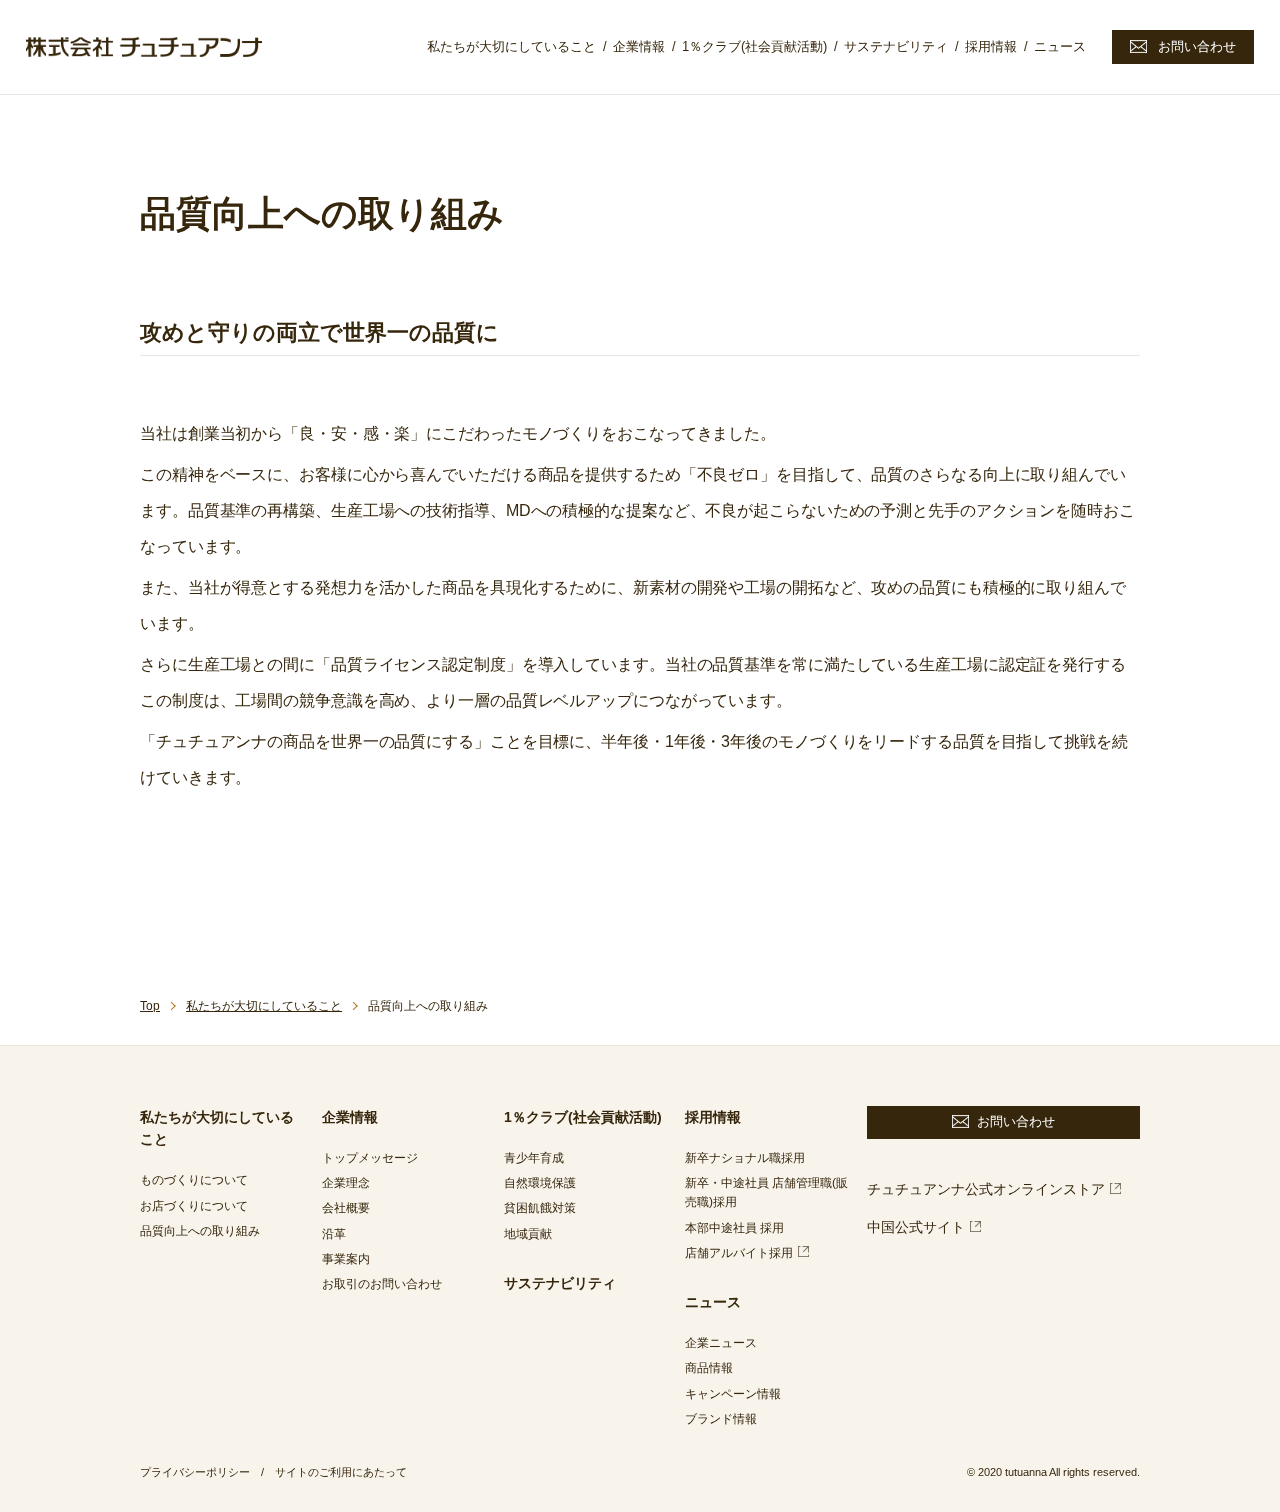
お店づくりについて (194, 1206)
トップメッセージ (370, 1158)
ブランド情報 (721, 1419)
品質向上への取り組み (200, 1231)
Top (150, 1006)
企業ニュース (721, 1343)
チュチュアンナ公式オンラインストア (986, 1189)
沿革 (334, 1234)
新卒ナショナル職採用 (745, 1158)
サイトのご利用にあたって (341, 1472)
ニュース (1060, 46)
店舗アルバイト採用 (739, 1253)
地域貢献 (528, 1234)
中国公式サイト (916, 1227)
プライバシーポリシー (195, 1472)
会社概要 (346, 1208)
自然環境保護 (540, 1183)
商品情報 (709, 1368)
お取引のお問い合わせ (382, 1284)
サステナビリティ (896, 46)
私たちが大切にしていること (511, 46)
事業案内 (346, 1259)
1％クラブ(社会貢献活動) (754, 46)
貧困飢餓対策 (540, 1208)
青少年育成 (534, 1158)
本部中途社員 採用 (734, 1228)
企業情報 (639, 46)
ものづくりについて (194, 1180)
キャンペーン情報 (733, 1394)
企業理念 (346, 1183)
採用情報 (991, 46)
